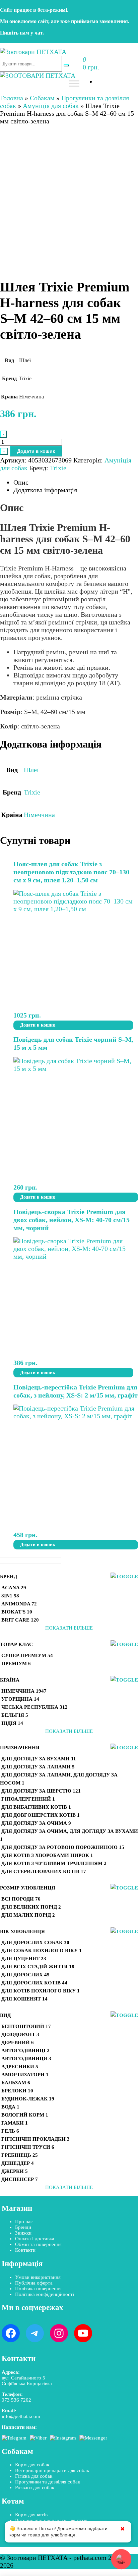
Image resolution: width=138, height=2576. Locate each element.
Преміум (16, 1663)
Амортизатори (25, 2075)
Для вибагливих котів (36, 1807)
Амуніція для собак (51, 106)
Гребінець (20, 2155)
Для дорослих (25, 1975)
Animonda (19, 1604)
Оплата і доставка (35, 2239)
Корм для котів (31, 2515)
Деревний (18, 2042)
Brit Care (20, 1620)
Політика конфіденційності (45, 2294)
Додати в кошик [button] (38, 1025)
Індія (12, 1723)
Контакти (25, 2250)
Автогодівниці (25, 2050)
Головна (12, 98)
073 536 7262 (16, 2400)
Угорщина (20, 1699)
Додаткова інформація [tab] (45, 490)
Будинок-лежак (28, 2099)
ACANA (14, 1588)
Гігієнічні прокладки (36, 2139)
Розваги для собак (35, 2487)
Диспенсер (20, 2179)
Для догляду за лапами (38, 1767)
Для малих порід (28, 1915)
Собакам (42, 98)
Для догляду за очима (36, 1823)
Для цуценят (24, 1959)
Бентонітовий (26, 2026)
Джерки (15, 2171)
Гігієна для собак (34, 2476)
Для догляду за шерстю (41, 1791)
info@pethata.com (21, 2416)
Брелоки (17, 2091)
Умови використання (38, 2277)
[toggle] (124, 1577)
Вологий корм (25, 2115)
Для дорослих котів (34, 1983)
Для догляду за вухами (39, 1759)
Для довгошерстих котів (41, 1815)
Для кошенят (24, 1999)
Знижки (23, 2233)
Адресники (20, 2067)
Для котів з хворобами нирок (47, 1855)
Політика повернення (38, 2289)
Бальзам (16, 2083)
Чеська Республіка (34, 1707)
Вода (10, 2107)
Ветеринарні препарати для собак (52, 2470)
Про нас (24, 2222)
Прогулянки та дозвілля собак (48, 2482)
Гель (10, 2131)
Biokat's (17, 1612)
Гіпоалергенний (28, 1799)
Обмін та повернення (38, 2244)
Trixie (58, 468)
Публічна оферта (34, 2283)
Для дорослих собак (35, 1942)
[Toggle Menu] (74, 83)
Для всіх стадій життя (38, 1967)
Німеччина (39, 815)
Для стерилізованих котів (44, 1871)
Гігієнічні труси (28, 2147)
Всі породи (21, 1899)
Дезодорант (20, 2034)
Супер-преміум (27, 1655)
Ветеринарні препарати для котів (51, 2520)
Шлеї (31, 770)
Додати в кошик (36, 451)
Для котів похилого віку (41, 1991)
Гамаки (15, 2123)
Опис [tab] (21, 482)
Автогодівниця (26, 2059)
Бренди (23, 2227)
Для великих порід (31, 1907)
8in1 (10, 1596)
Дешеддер (18, 2163)
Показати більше (69, 1628)
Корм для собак (32, 2465)
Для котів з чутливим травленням (54, 1863)
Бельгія (15, 1715)
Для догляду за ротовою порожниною (63, 1847)
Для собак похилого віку (42, 1951)
